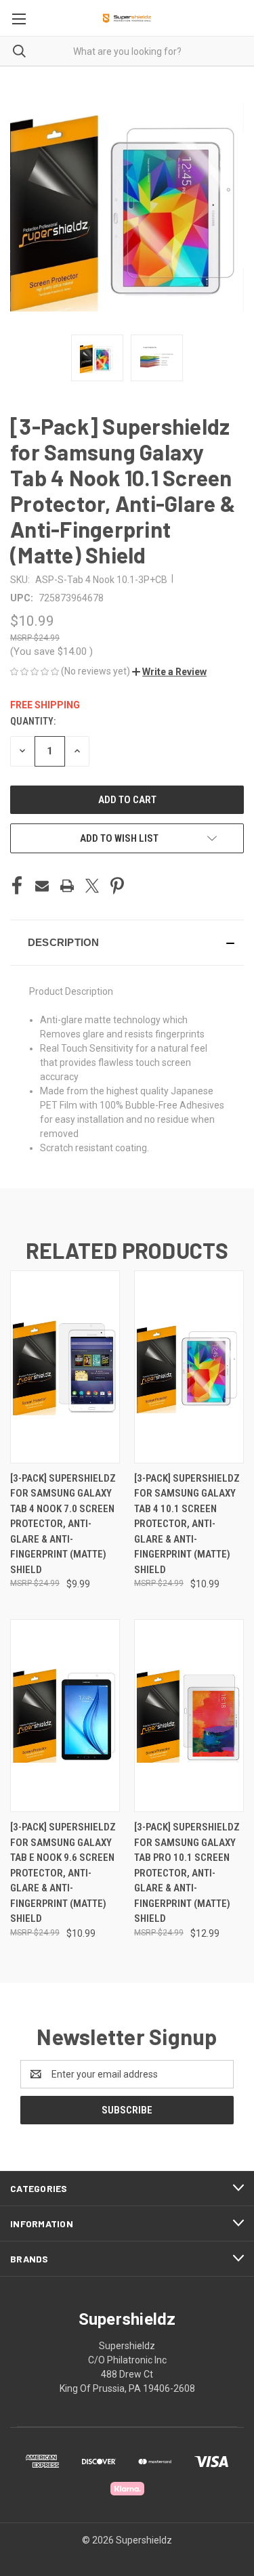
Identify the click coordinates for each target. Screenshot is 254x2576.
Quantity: (33, 721)
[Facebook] (17, 886)
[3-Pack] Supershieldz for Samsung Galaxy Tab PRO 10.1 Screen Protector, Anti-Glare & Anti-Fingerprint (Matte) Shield (187, 1873)
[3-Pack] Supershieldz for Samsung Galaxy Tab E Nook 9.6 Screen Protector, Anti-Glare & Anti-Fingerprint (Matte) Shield (63, 1873)
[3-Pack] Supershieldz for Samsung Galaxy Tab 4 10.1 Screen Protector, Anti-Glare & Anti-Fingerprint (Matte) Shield (187, 1524)
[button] (169, 672)
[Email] (42, 886)
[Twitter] (92, 886)
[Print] (67, 886)
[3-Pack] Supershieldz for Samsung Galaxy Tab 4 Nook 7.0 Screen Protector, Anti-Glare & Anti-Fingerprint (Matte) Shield (63, 1524)
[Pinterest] (117, 886)
